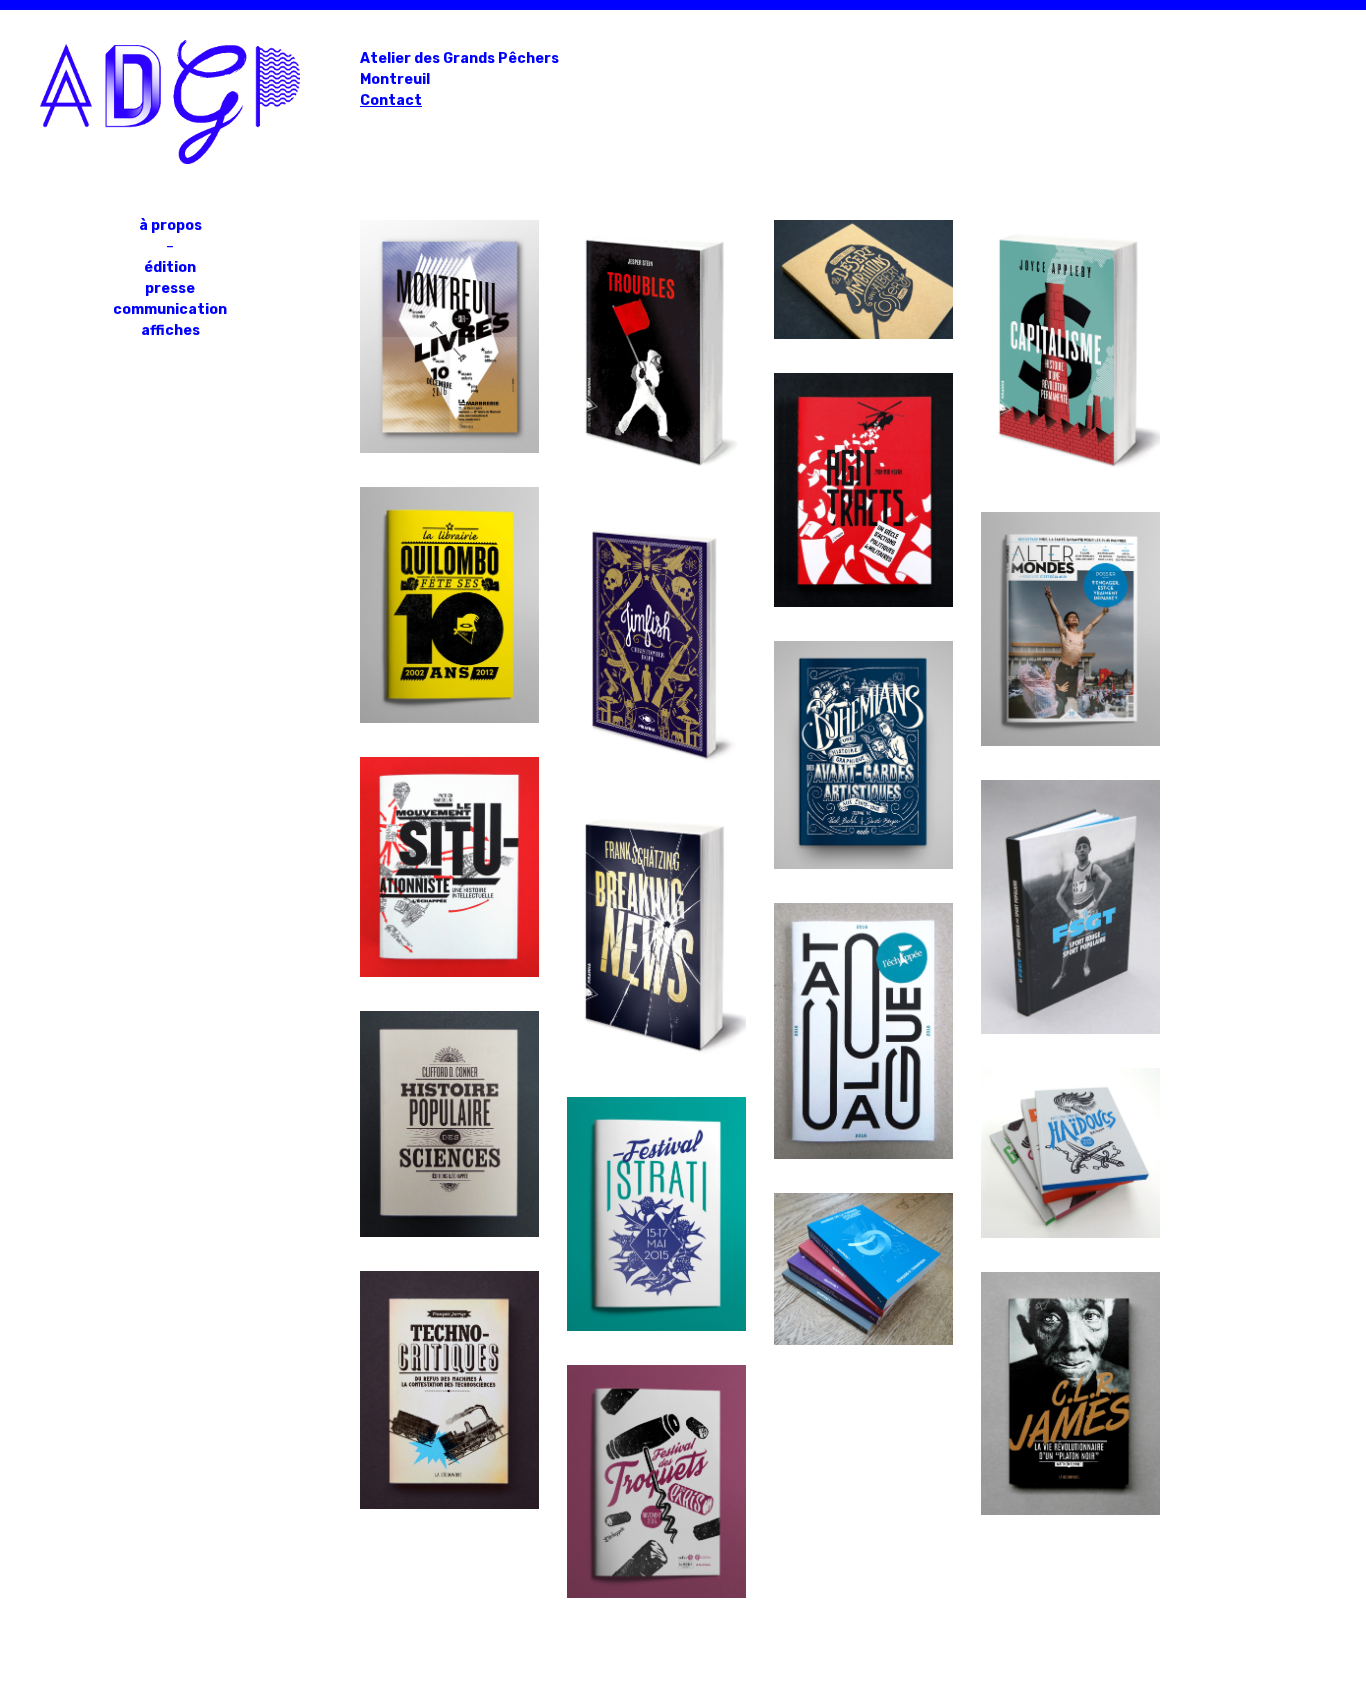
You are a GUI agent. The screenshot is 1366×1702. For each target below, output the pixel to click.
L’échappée (449, 837)
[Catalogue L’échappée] (863, 1154)
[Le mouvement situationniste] (449, 972)
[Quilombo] (449, 718)
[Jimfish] (656, 766)
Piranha (656, 279)
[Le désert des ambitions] (863, 334)
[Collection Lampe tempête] (1070, 1233)
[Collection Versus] (863, 1340)
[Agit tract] (863, 602)
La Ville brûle (1070, 860)
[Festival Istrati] (656, 1326)
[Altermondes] (1070, 741)
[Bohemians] (863, 864)
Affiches (170, 330)
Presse (170, 288)
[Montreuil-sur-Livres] (449, 448)
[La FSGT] (1070, 1029)
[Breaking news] (656, 1058)
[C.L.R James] (1070, 1510)
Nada (863, 721)
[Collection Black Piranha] (656, 473)
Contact (391, 100)
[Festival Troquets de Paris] (656, 1593)
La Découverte (449, 1330)
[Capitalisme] (1070, 473)
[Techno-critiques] (449, 1504)
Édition (170, 267)
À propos (170, 225)
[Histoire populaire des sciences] (449, 1232)
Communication (170, 309)
